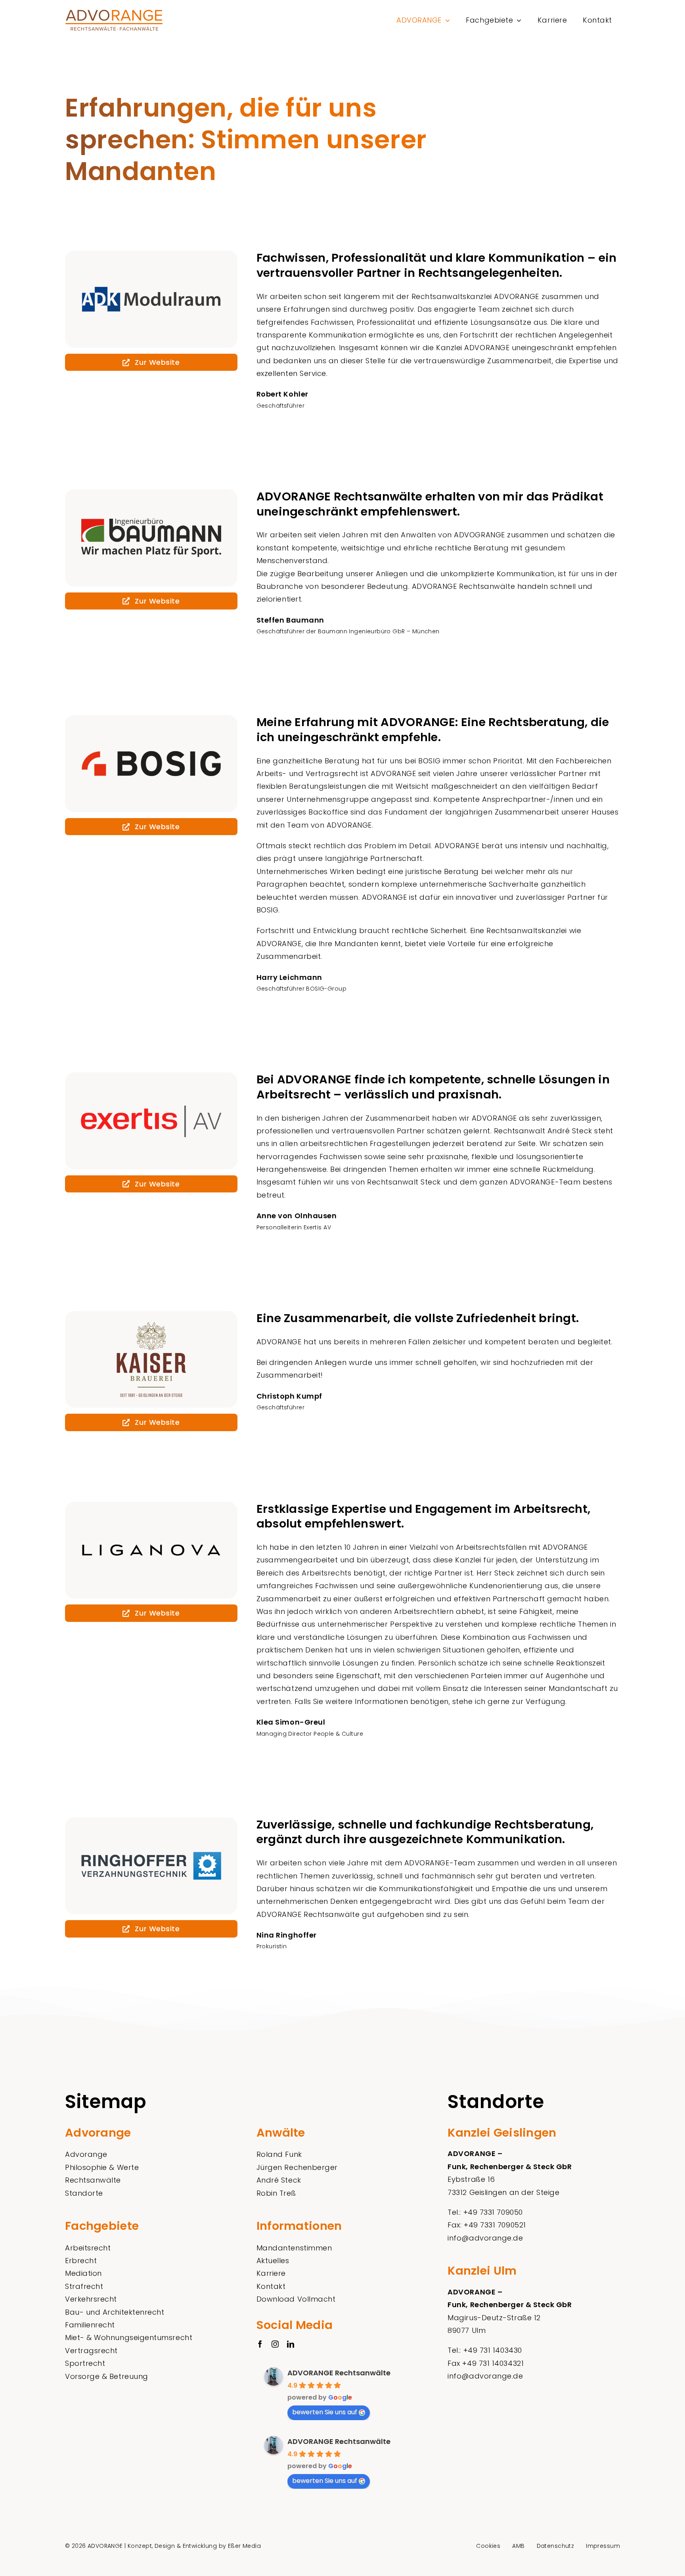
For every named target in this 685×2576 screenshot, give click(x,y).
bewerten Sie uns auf (325, 2412)
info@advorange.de (485, 2238)
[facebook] (260, 2344)
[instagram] (275, 2344)
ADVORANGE (105, 2546)
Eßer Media (244, 2546)
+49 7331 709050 (493, 2212)
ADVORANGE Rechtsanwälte (339, 2373)
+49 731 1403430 (493, 2350)
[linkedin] (291, 2344)
